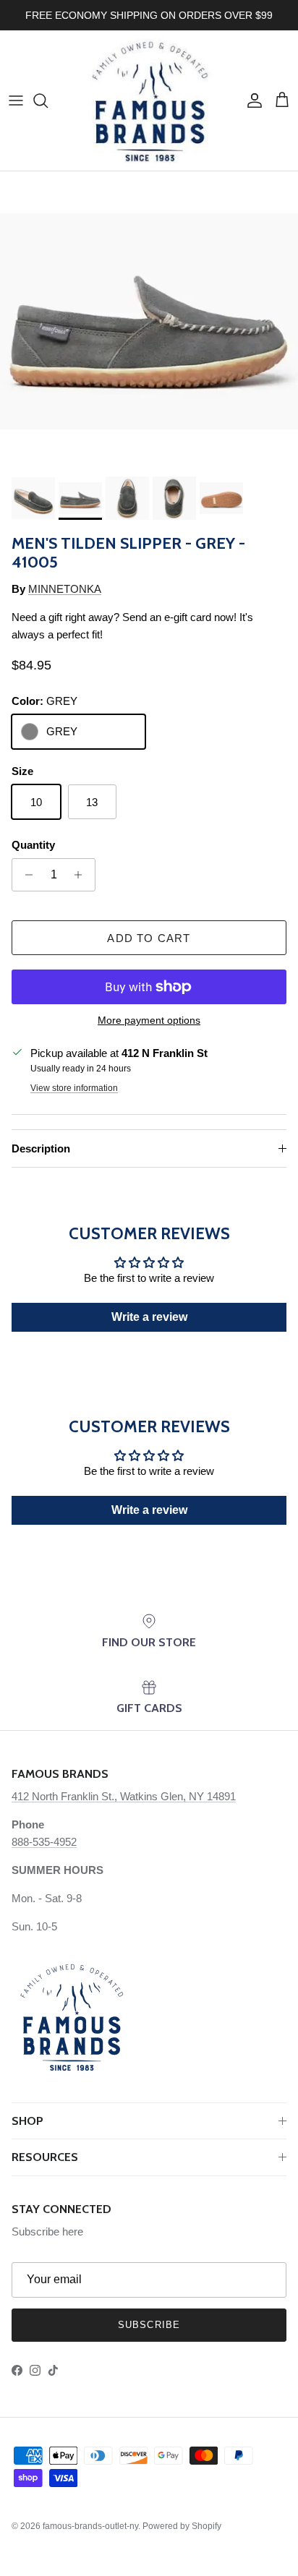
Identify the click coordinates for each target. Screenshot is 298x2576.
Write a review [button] (149, 1317)
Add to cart (149, 938)
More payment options (149, 1020)
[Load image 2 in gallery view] (149, 320)
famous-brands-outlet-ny (90, 2526)
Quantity (33, 845)
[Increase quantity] (82, 875)
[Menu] (16, 100)
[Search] (48, 100)
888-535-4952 (44, 1842)
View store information (74, 1088)
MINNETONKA (65, 589)
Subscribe (149, 2325)
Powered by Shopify (182, 2526)
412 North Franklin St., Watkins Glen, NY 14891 (124, 1796)
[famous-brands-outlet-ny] (149, 100)
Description (41, 1148)
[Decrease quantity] (25, 875)
